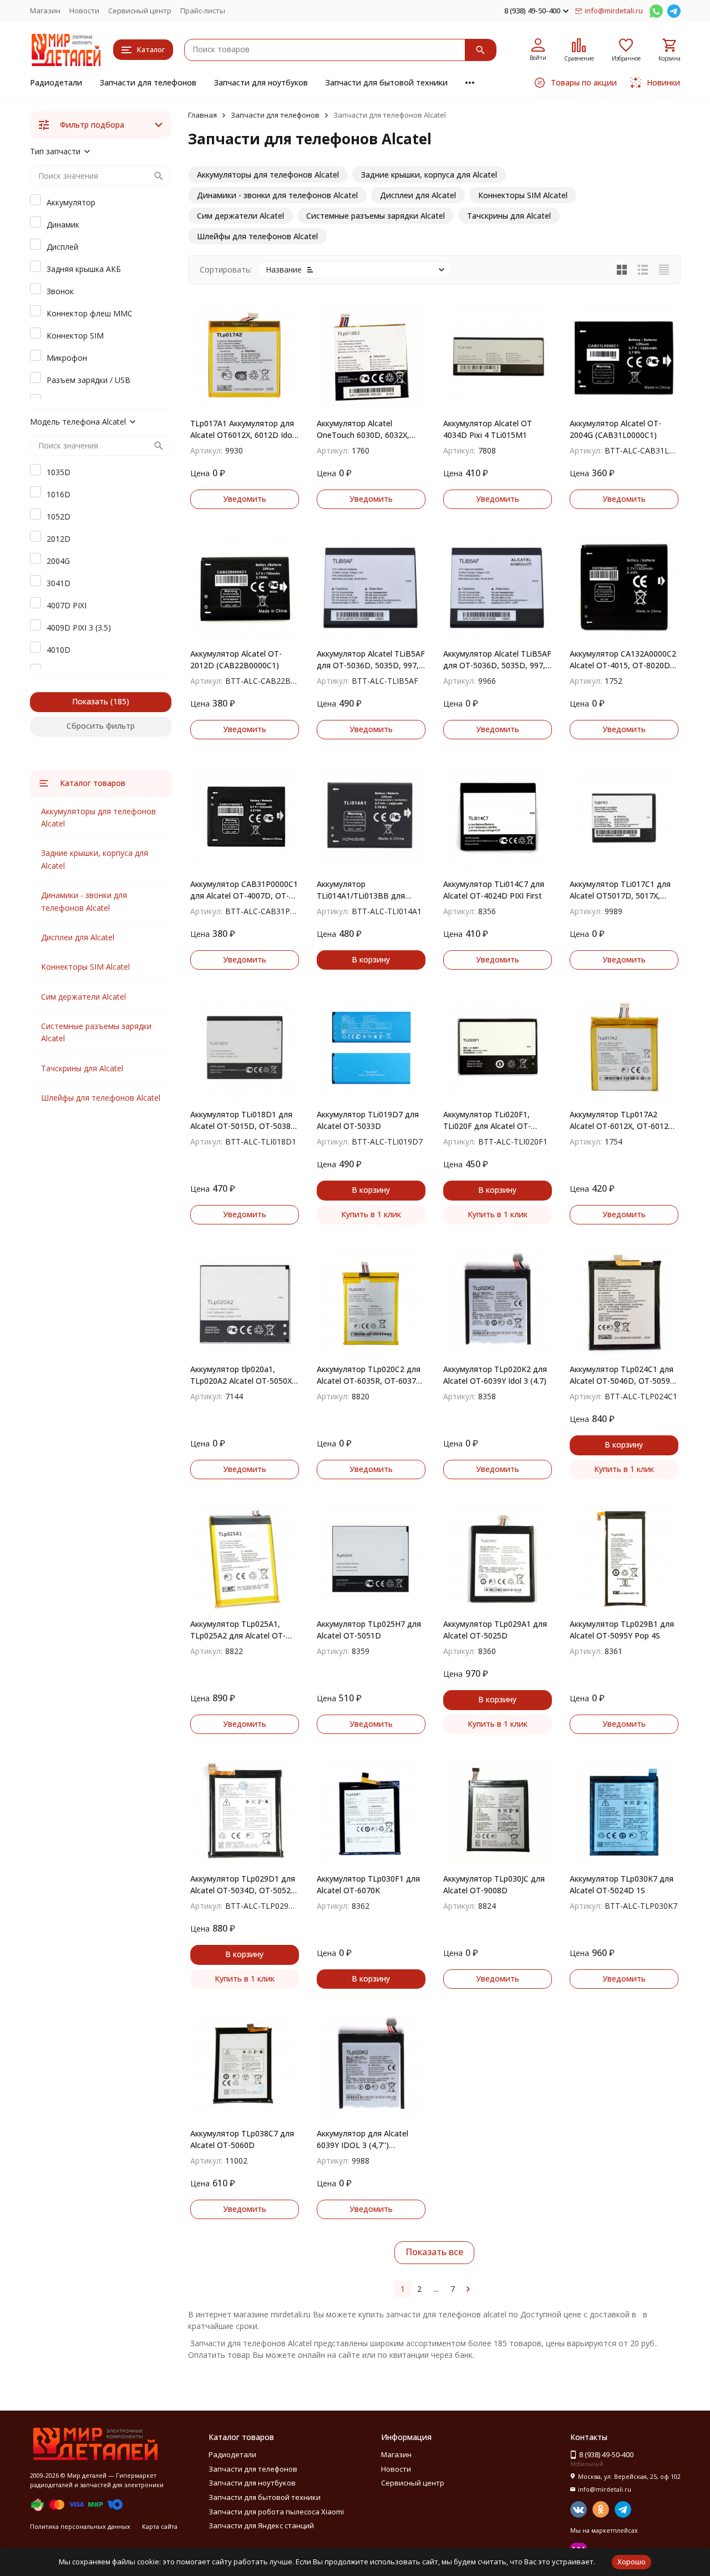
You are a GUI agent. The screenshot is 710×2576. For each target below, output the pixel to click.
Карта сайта (160, 2526)
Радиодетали (56, 82)
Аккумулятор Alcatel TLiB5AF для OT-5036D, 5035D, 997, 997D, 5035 (371, 660)
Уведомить (245, 499)
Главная (202, 115)
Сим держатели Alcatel (83, 997)
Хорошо (632, 2562)
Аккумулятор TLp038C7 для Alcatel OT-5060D (242, 2139)
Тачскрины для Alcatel (82, 1068)
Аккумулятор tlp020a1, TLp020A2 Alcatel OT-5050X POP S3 (241, 1375)
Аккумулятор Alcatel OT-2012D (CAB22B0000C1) (236, 659)
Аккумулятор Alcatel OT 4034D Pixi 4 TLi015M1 (488, 429)
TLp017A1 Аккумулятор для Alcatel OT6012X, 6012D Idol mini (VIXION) (242, 429)
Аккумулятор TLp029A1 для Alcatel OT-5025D (495, 1630)
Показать (90, 701)
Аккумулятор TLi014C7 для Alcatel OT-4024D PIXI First (494, 890)
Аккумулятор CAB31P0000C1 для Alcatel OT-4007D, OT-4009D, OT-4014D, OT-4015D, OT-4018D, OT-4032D (244, 890)
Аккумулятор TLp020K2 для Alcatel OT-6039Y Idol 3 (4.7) (495, 1375)
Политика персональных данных (80, 2526)
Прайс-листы (203, 11)
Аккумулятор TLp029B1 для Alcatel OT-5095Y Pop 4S (622, 1630)
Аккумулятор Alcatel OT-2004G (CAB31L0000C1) (615, 429)
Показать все (434, 2252)
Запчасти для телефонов (148, 82)
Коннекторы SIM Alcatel (85, 967)
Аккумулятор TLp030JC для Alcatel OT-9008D (494, 1884)
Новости (84, 11)
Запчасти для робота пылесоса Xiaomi (276, 2512)
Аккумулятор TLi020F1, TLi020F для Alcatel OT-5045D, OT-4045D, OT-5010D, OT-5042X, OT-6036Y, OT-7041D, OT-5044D (497, 1120)
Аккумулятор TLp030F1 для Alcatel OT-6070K (368, 1884)
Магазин (45, 11)
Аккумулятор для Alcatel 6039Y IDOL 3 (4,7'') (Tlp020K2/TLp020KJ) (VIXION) (362, 2139)
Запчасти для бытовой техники (387, 82)
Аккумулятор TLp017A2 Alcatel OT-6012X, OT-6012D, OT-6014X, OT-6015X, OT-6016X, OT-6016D (623, 1120)
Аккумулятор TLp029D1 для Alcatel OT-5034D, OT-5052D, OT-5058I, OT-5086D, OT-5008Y (245, 1885)
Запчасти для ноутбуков (261, 82)
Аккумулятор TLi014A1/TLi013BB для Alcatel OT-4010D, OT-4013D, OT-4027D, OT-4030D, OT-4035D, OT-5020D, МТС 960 (371, 890)
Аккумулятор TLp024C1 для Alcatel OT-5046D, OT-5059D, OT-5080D (624, 1375)
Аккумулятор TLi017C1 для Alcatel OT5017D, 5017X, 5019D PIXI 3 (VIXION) (620, 890)
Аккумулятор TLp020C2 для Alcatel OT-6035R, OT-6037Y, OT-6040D (370, 1375)
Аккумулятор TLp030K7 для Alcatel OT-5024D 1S (622, 1884)
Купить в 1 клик (371, 1214)
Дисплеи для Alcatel (78, 937)
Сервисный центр (140, 11)
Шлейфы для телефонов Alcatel (101, 1098)
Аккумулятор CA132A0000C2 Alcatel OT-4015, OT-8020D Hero (623, 660)
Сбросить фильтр (101, 726)
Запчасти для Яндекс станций (261, 2525)
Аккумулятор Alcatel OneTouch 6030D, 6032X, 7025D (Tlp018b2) (363, 429)
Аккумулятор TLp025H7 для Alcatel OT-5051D (369, 1630)
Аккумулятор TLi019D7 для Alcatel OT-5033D (368, 1120)
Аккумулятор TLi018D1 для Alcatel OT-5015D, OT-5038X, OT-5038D (244, 1120)
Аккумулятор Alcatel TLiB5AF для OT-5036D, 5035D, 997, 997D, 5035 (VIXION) (497, 660)
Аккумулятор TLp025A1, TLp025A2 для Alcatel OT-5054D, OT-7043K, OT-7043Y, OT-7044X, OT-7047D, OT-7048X (244, 1630)
